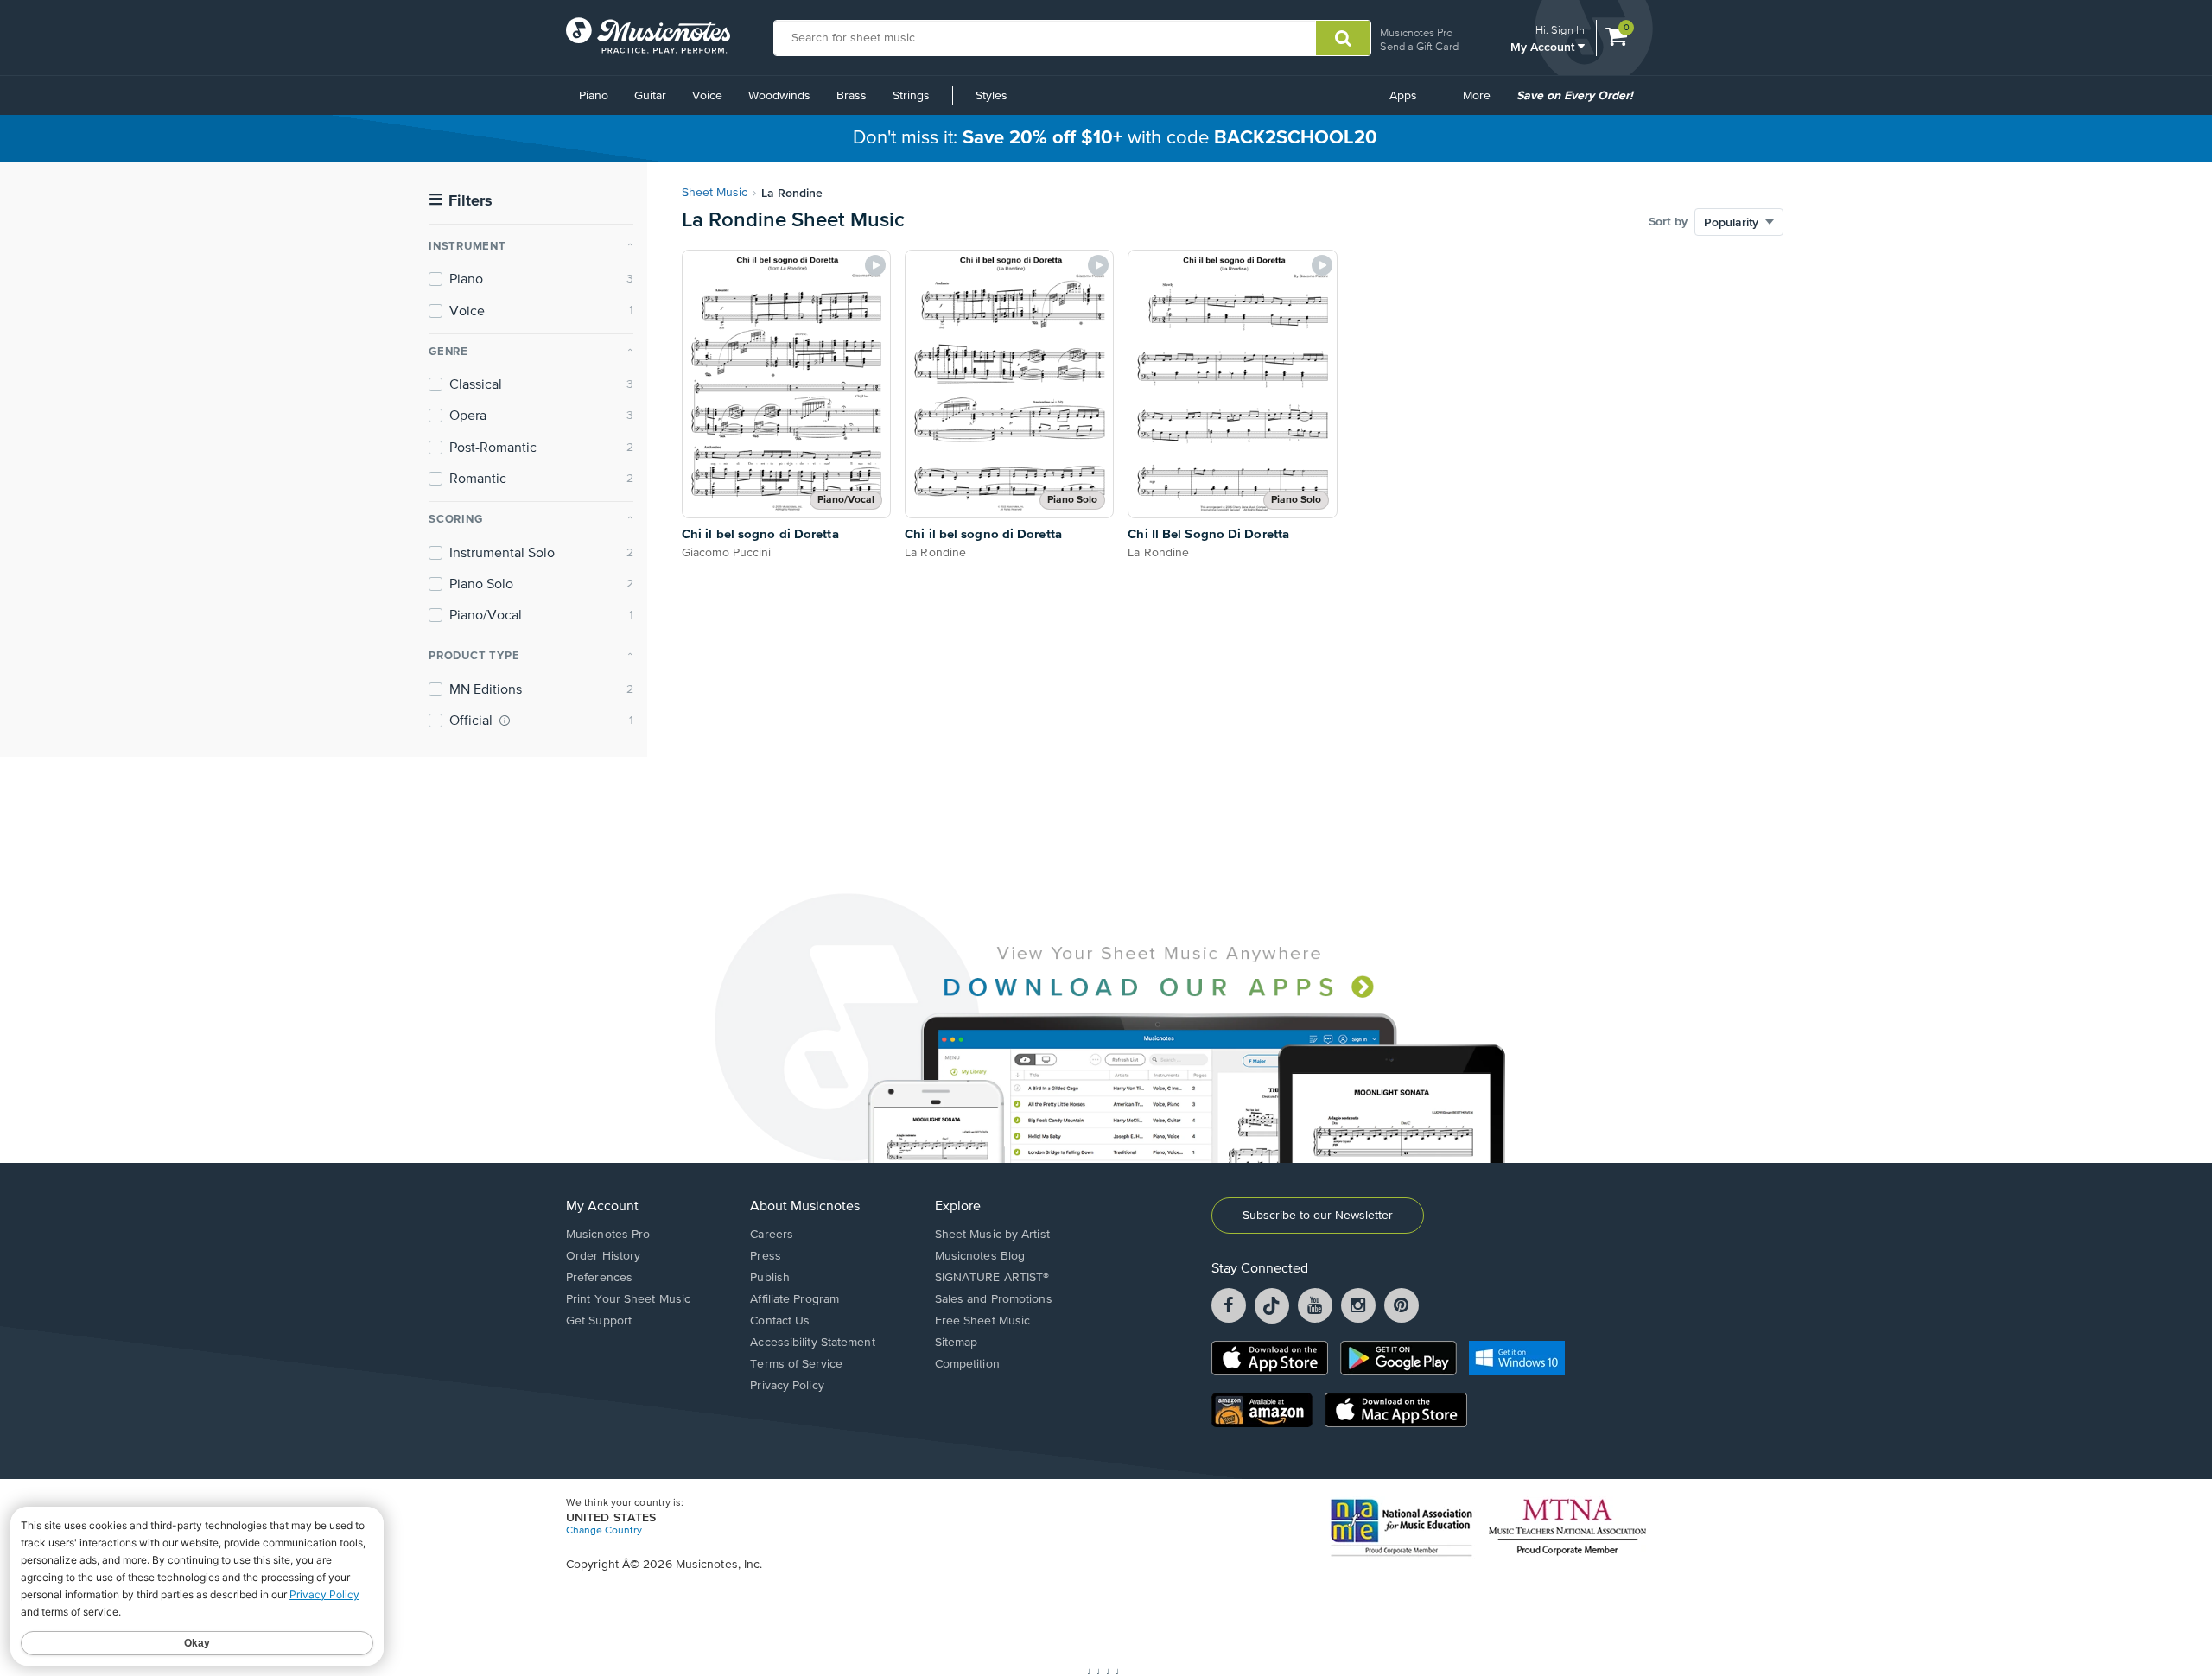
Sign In (1568, 30)
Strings (911, 96)
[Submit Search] (1343, 38)
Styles (992, 96)
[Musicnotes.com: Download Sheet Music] (648, 35)
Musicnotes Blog (980, 1256)
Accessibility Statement (812, 1343)
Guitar (650, 96)
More (1483, 102)
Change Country (604, 1531)
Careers (772, 1235)
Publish (770, 1278)
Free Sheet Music (983, 1321)
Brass (852, 96)
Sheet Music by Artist (992, 1235)
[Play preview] (875, 265)
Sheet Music (715, 193)
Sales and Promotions (994, 1299)
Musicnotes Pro (1416, 32)
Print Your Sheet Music (628, 1299)
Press (766, 1256)
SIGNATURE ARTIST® (992, 1278)
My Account (1544, 46)
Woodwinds (779, 96)
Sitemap (957, 1343)
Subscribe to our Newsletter (1318, 1216)
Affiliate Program (795, 1299)
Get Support (599, 1321)
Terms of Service (796, 1364)
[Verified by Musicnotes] (505, 721)
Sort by (1668, 222)
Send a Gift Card (1419, 46)
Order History (603, 1256)
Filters (461, 201)
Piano (594, 96)
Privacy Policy (787, 1386)
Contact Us (780, 1321)
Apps (1403, 96)
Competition (967, 1364)
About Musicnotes (805, 1207)
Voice (707, 96)
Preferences (599, 1278)
